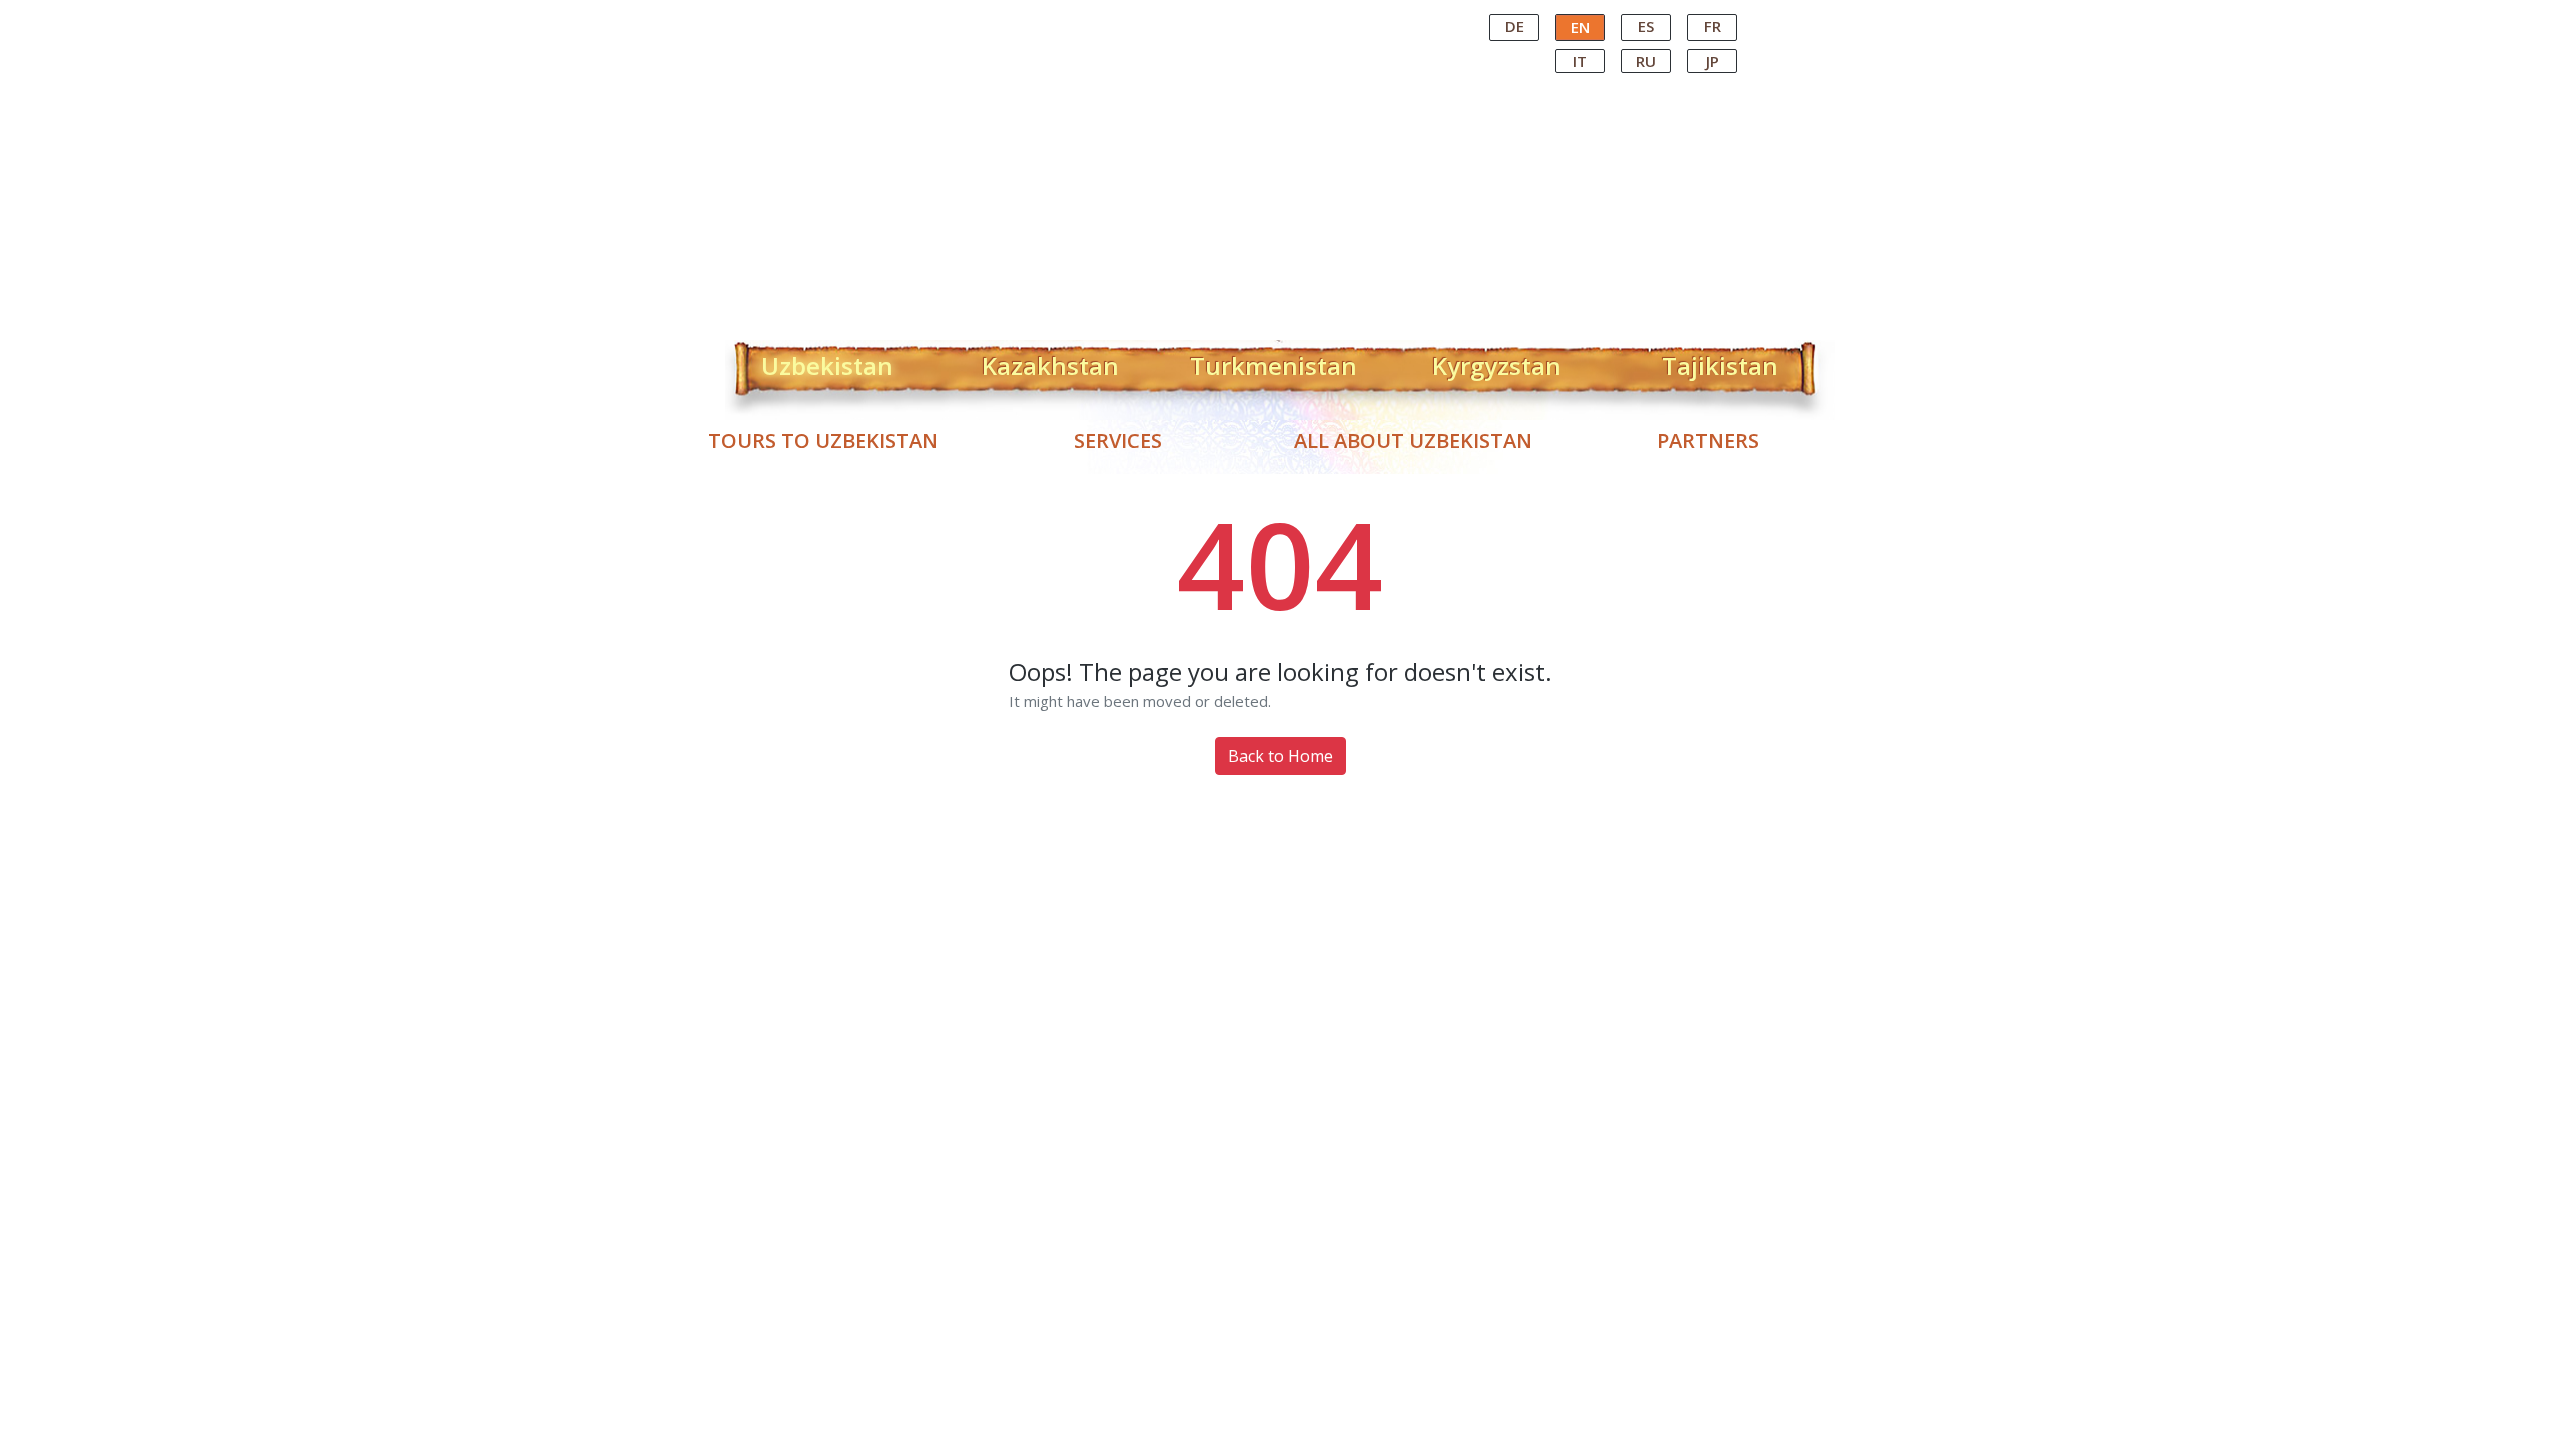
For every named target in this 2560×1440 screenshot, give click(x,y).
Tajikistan (1720, 362)
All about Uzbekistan (1413, 440)
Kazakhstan (1050, 362)
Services (1118, 440)
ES (1646, 26)
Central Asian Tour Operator (1278, 18)
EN (1580, 27)
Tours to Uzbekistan (823, 440)
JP (1712, 61)
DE (1514, 26)
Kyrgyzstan (1496, 362)
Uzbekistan (827, 362)
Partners (1708, 440)
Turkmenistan (1273, 362)
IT (1580, 61)
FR (1712, 26)
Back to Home (1280, 756)
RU (1646, 61)
